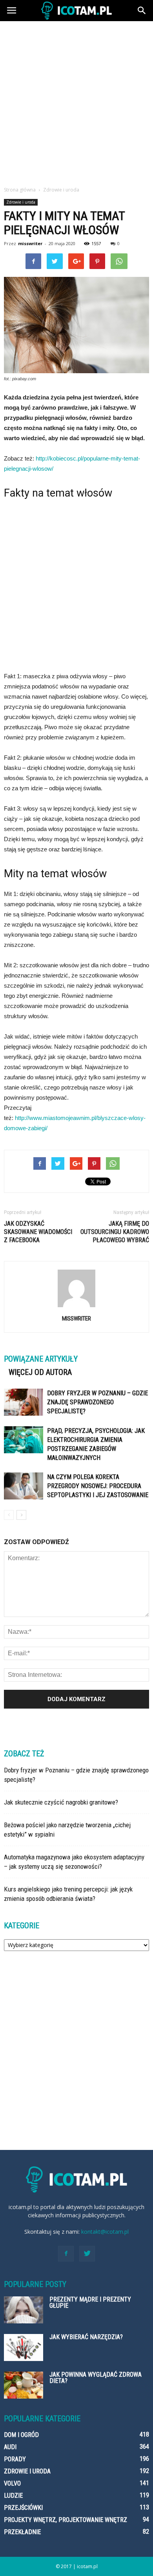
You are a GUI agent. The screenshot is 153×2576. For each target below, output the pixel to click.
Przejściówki (23, 2508)
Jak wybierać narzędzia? (86, 2337)
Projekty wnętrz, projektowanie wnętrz (66, 2520)
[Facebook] (66, 2254)
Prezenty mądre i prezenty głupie (90, 2302)
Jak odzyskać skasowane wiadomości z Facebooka (38, 1232)
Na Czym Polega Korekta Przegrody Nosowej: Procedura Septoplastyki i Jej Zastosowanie (98, 1486)
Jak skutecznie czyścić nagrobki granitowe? (61, 1802)
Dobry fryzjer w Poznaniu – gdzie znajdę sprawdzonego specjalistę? (97, 1402)
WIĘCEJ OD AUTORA (40, 1372)
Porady (15, 2459)
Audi (10, 2447)
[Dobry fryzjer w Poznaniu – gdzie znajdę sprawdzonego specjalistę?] (24, 1402)
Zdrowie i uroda (21, 202)
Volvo (12, 2483)
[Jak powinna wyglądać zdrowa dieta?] (24, 2385)
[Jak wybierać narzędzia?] (24, 2347)
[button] (142, 11)
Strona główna (20, 190)
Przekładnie (22, 2532)
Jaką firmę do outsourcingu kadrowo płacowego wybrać (115, 1232)
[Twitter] (87, 2254)
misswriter (30, 243)
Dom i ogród (21, 2435)
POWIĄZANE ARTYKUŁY (41, 1359)
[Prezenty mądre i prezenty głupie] (24, 2310)
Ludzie (13, 2496)
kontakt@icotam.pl (105, 2232)
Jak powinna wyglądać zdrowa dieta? (96, 2378)
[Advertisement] (76, 101)
